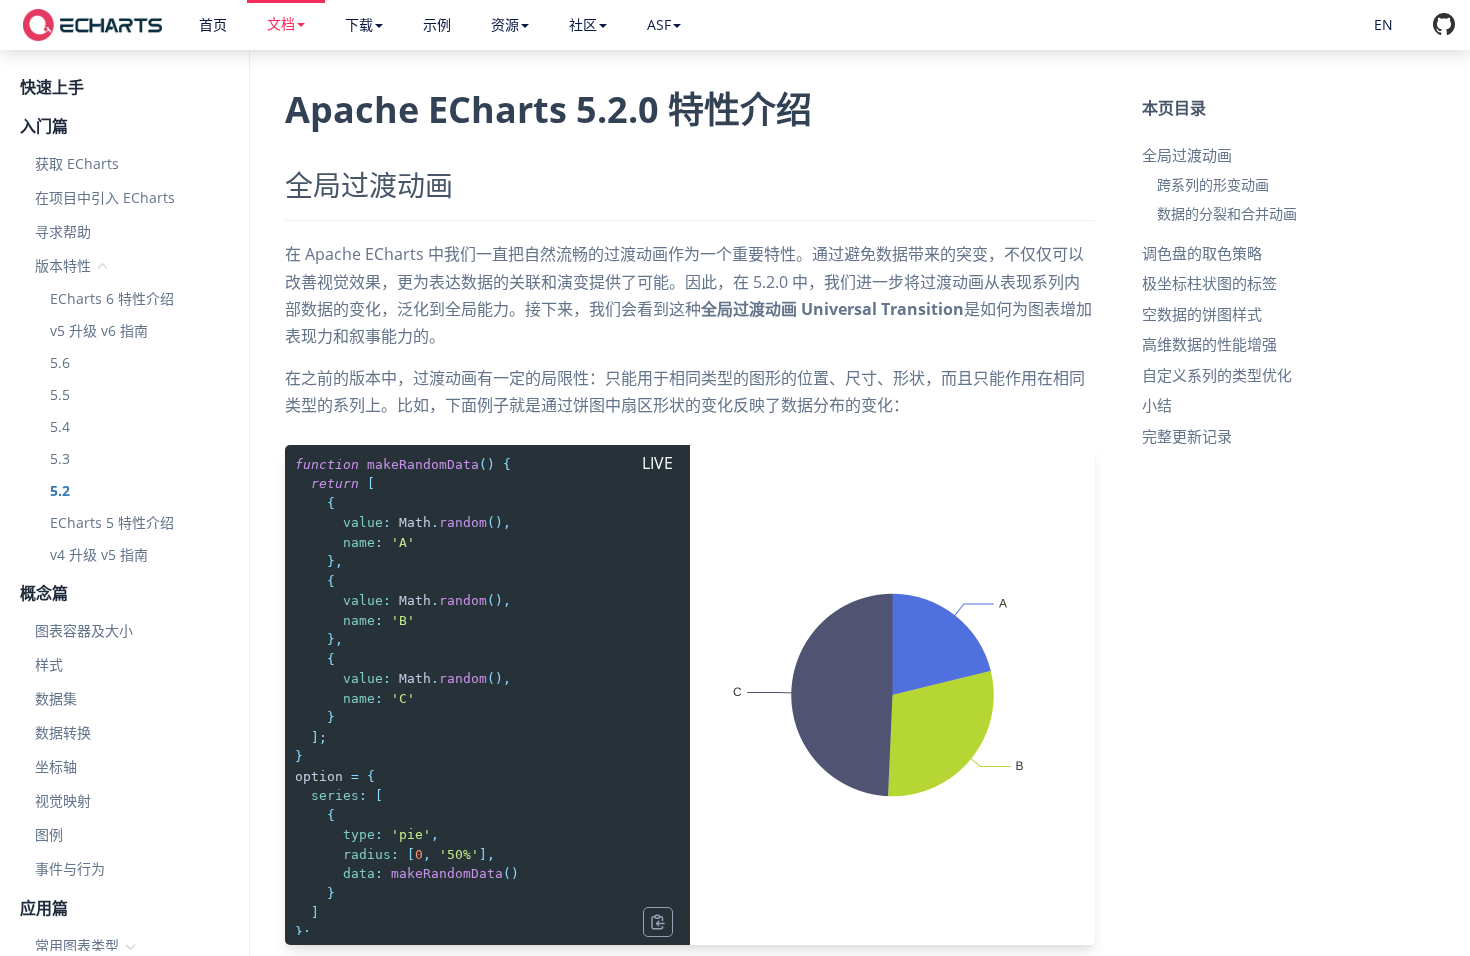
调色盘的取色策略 (1202, 253)
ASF (659, 24)
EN (1383, 24)
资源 (505, 24)
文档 (281, 23)
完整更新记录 (1187, 436)
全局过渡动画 (1187, 155)
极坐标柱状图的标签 (1209, 283)
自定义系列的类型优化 (1217, 375)
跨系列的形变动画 (1213, 184)
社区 (583, 24)
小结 (1157, 405)
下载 (359, 24)
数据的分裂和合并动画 (1227, 213)
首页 (213, 24)
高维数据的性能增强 (1209, 344)
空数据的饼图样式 (1202, 314)
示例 (437, 24)
